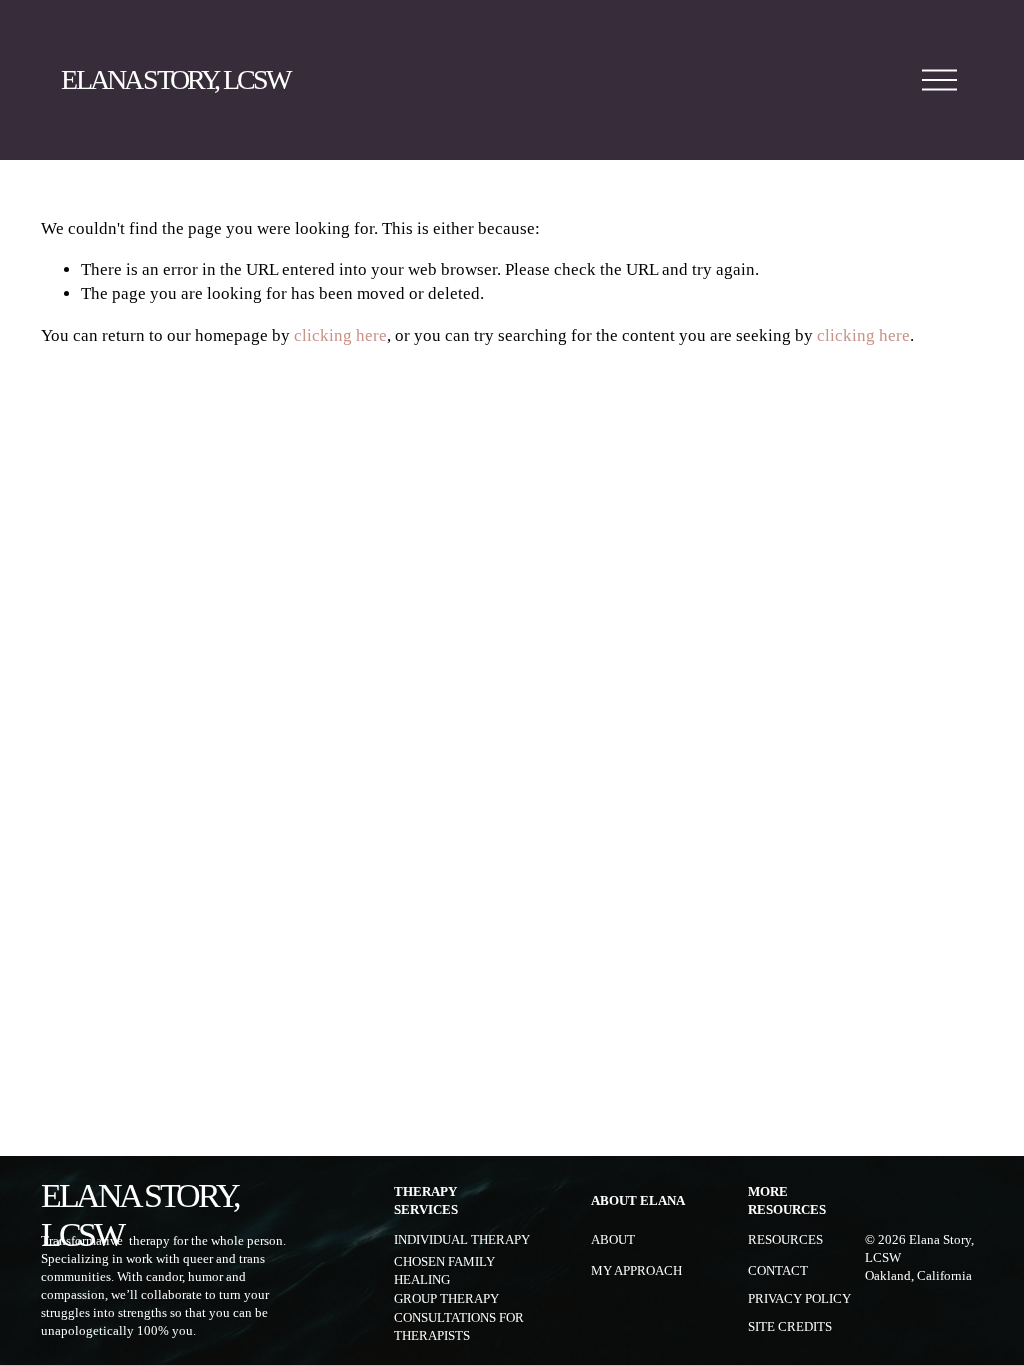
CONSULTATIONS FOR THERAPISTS (459, 1327)
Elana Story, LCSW (175, 79)
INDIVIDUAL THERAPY (462, 1240)
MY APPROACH (636, 1271)
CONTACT (778, 1271)
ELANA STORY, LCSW (140, 1214)
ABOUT (613, 1240)
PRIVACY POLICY (799, 1299)
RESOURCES (785, 1240)
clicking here (340, 335)
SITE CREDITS (790, 1327)
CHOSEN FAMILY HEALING (444, 1271)
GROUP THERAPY (446, 1299)
